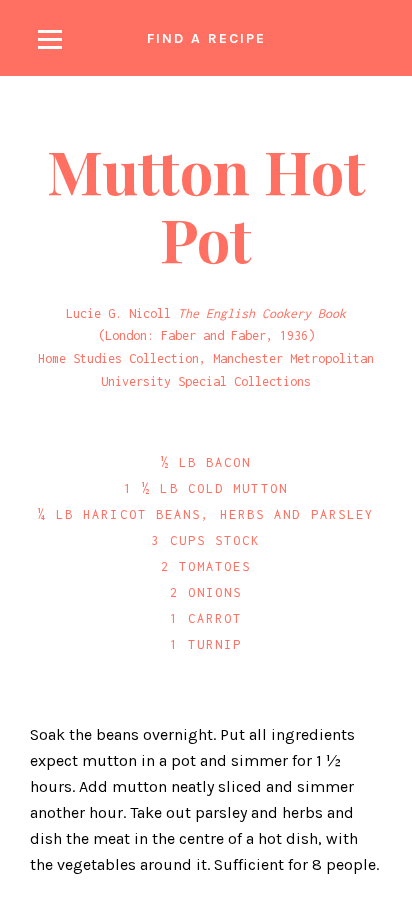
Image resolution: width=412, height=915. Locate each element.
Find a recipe (206, 38)
